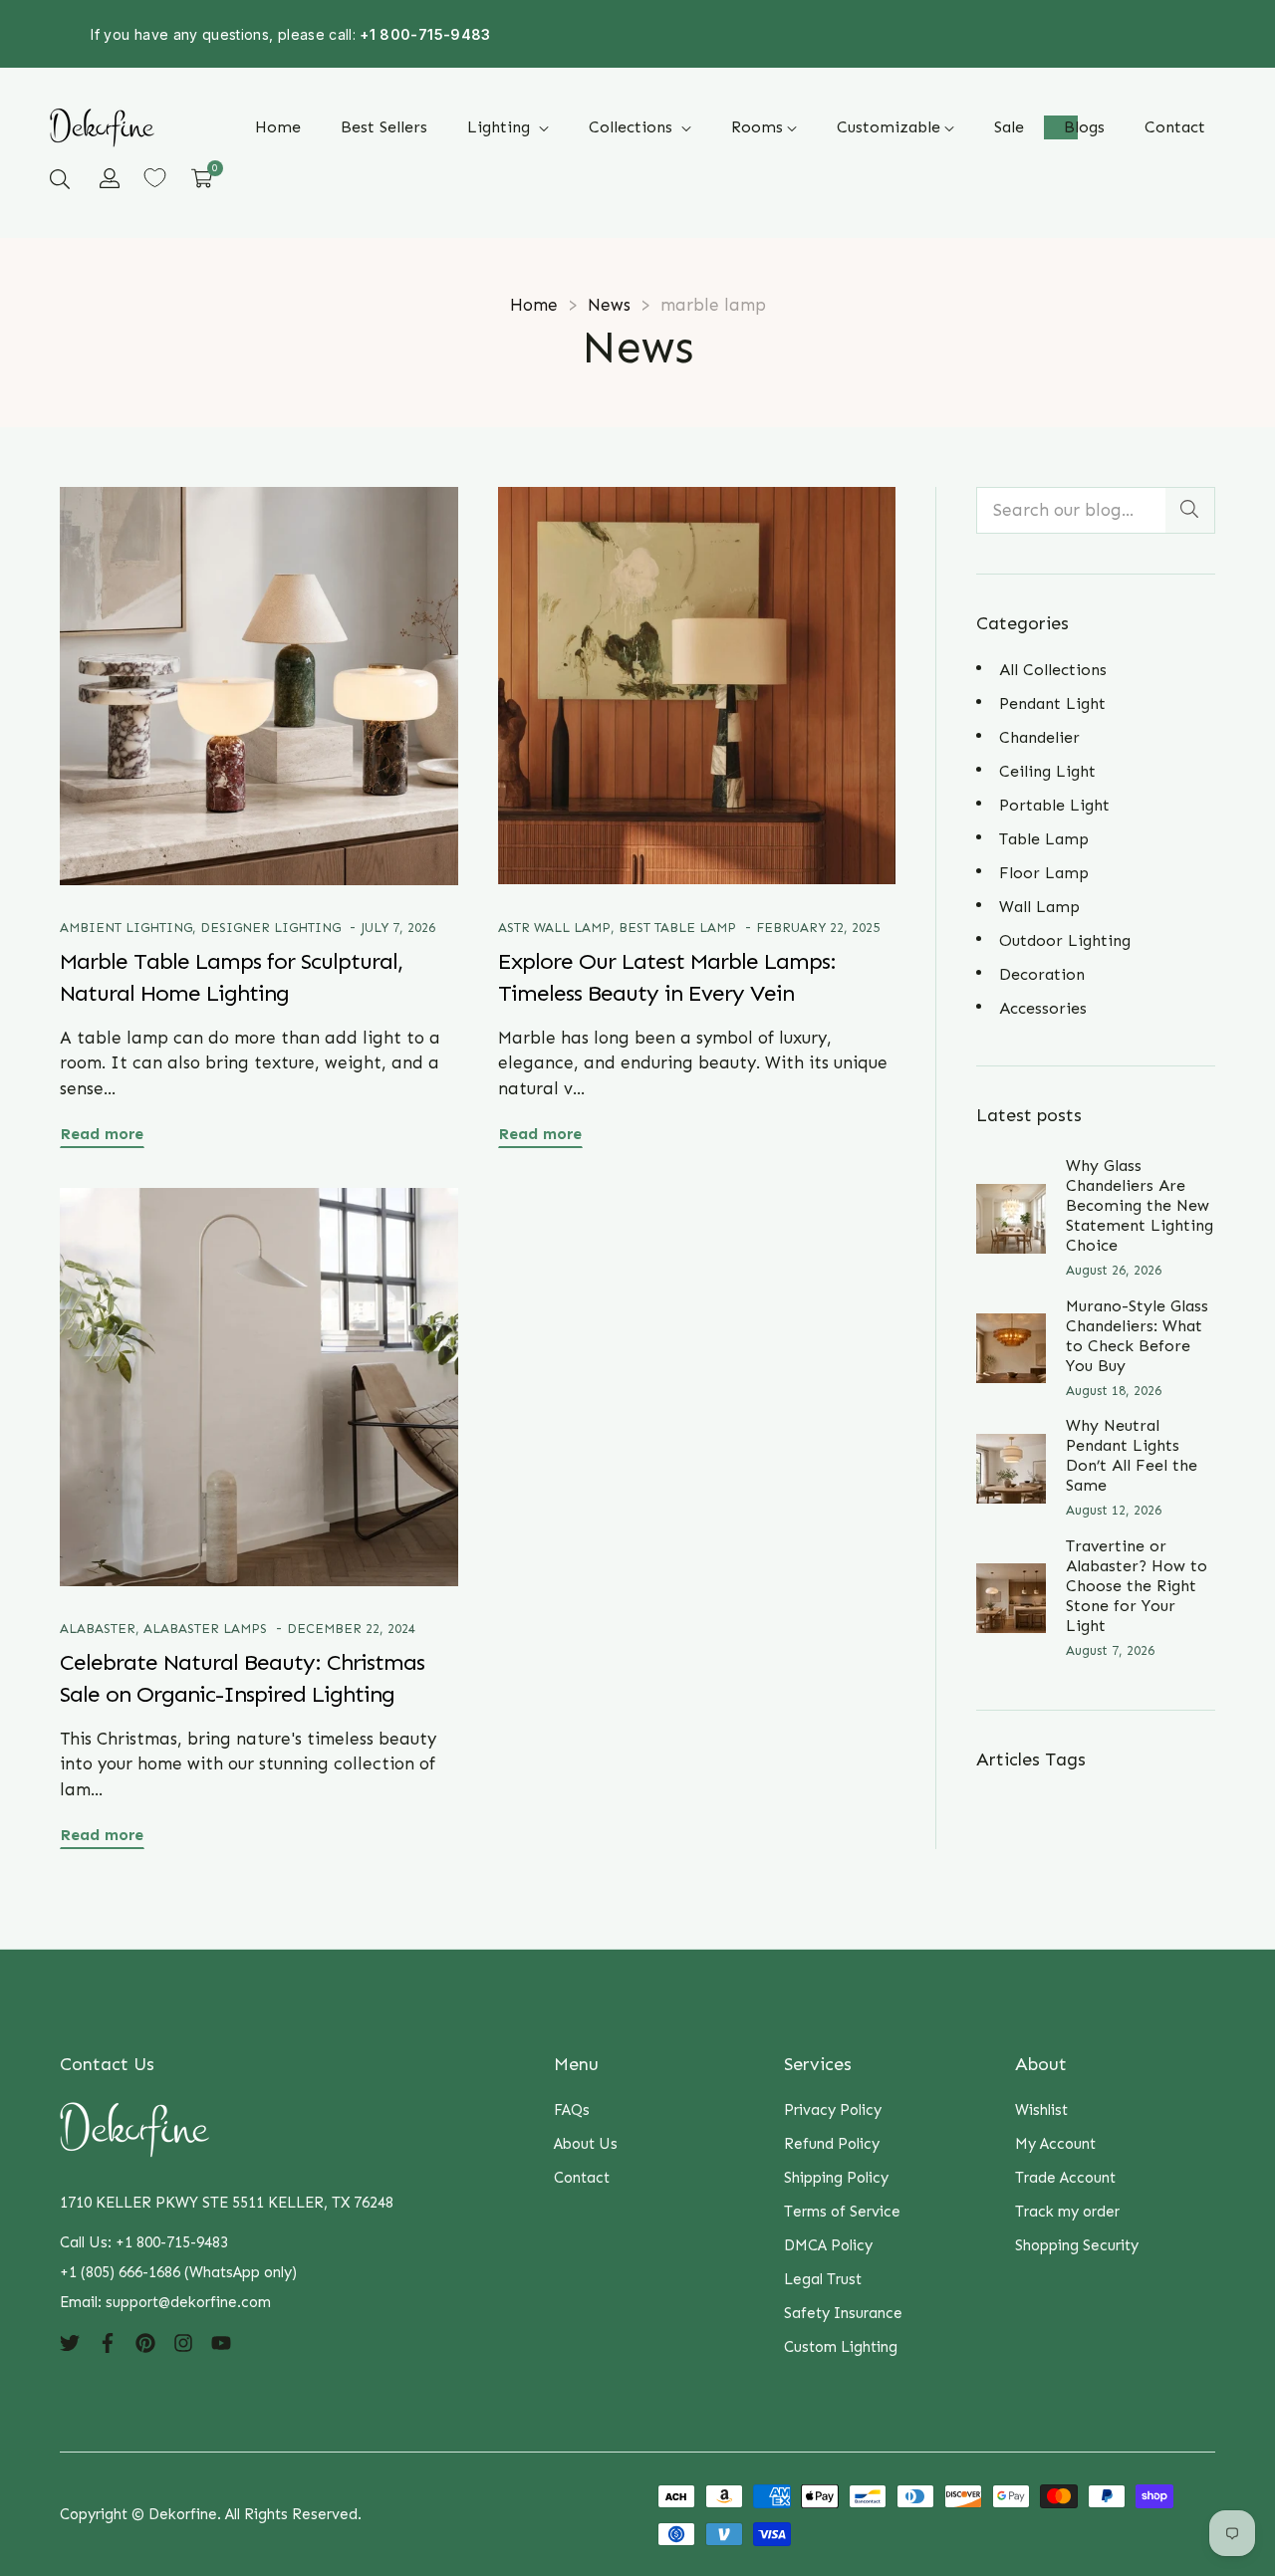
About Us (586, 2144)
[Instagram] (183, 2342)
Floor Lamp (1044, 873)
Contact (582, 2178)
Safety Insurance (843, 2313)
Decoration (1042, 974)
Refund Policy (832, 2144)
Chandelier (1039, 737)
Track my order (1067, 2212)
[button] (60, 178)
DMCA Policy (828, 2245)
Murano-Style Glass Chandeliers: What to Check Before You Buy (1137, 1336)
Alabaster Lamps (205, 1629)
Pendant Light (1052, 703)
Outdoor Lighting (1065, 940)
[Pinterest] (145, 2342)
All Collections (1053, 670)
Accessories (1043, 1008)
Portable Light (1054, 805)
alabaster (98, 1629)
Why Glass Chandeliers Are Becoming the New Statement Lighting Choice (1140, 1205)
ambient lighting (126, 928)
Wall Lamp (1039, 907)
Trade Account (1065, 2178)
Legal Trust (823, 2279)
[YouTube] (221, 2342)
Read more (102, 1134)
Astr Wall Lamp (554, 928)
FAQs (572, 2110)
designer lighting (270, 928)
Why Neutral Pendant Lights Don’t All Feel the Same (1132, 1455)
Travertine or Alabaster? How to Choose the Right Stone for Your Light (1137, 1586)
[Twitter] (70, 2342)
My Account (1055, 2144)
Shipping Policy (836, 2178)
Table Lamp (1044, 839)
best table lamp (677, 928)
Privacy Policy (833, 2110)
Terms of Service (842, 2212)
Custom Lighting (841, 2347)
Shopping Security (1077, 2245)
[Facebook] (108, 2342)
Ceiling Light (1047, 771)
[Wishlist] (155, 178)
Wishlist (1041, 2110)
